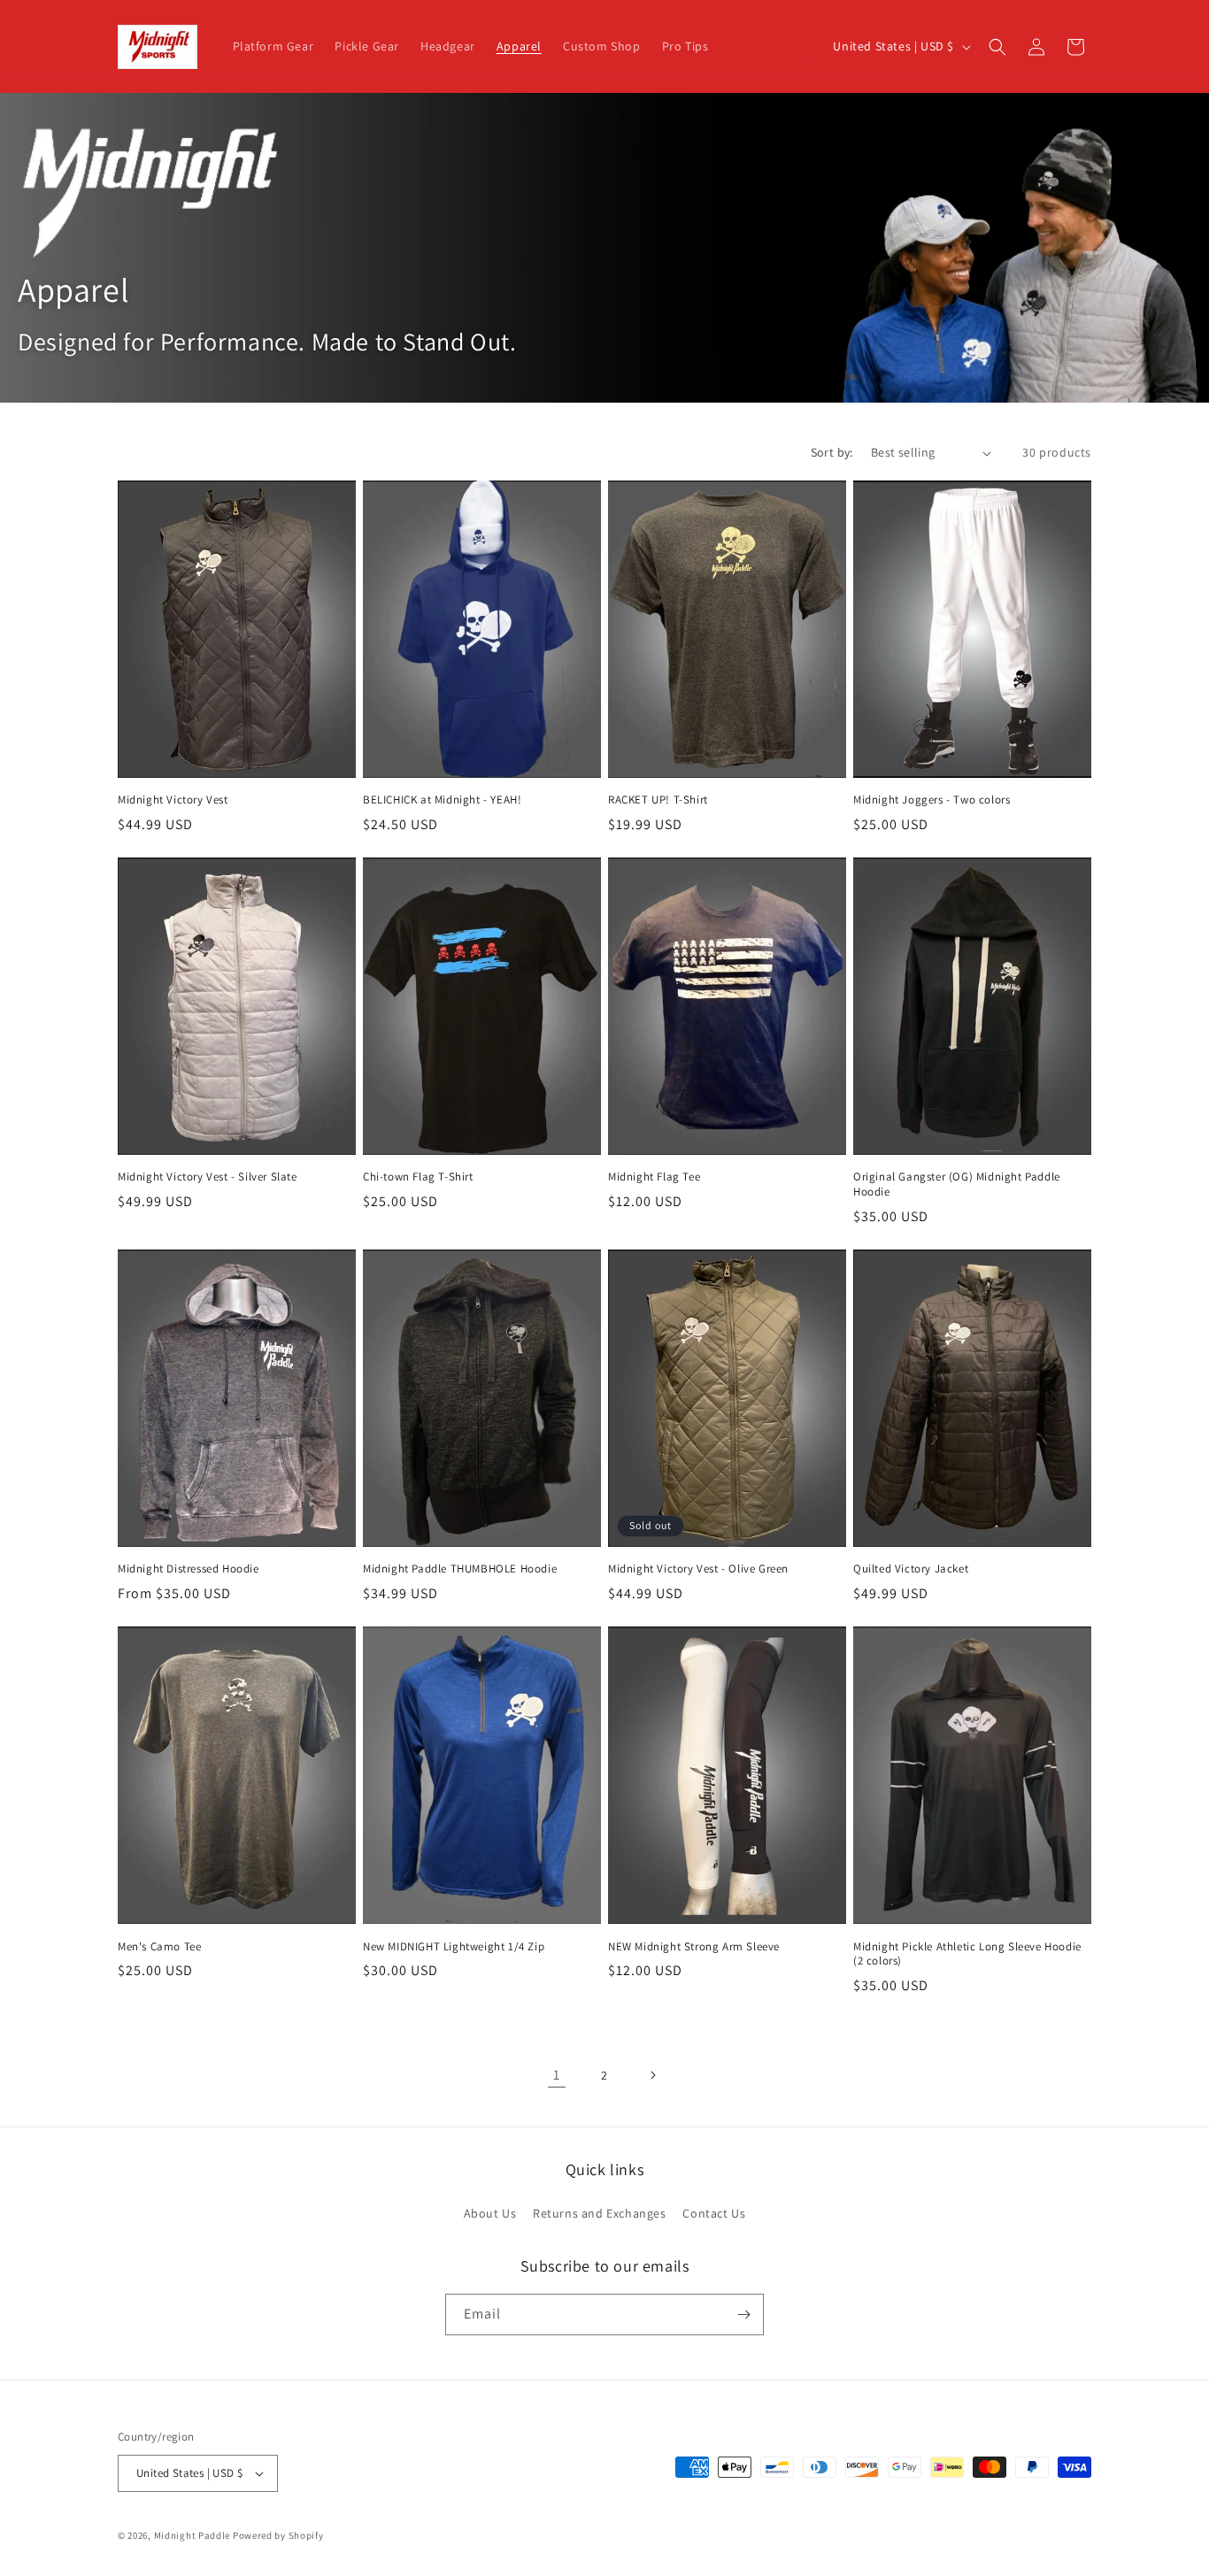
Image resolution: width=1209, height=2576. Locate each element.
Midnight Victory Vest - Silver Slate (208, 1177)
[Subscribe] (743, 2315)
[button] (997, 47)
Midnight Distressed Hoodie (189, 1569)
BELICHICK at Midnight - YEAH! (442, 800)
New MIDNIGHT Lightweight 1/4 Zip (454, 1947)
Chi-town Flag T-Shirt (418, 1177)
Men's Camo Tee (159, 1947)
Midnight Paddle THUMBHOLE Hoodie (460, 1569)
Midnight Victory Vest (173, 800)
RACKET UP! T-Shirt (658, 800)
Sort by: (832, 452)
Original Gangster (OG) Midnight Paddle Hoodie (957, 1184)
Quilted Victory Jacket (911, 1569)
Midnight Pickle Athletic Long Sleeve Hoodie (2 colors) (967, 1954)
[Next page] (652, 2075)
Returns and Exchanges (600, 2213)
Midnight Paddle (193, 2535)
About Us (490, 2213)
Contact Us (714, 2213)
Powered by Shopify (278, 2535)
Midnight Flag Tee (654, 1177)
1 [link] (557, 2075)
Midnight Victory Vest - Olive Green (698, 1569)
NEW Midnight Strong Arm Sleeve (694, 1947)
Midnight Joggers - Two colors (932, 800)
